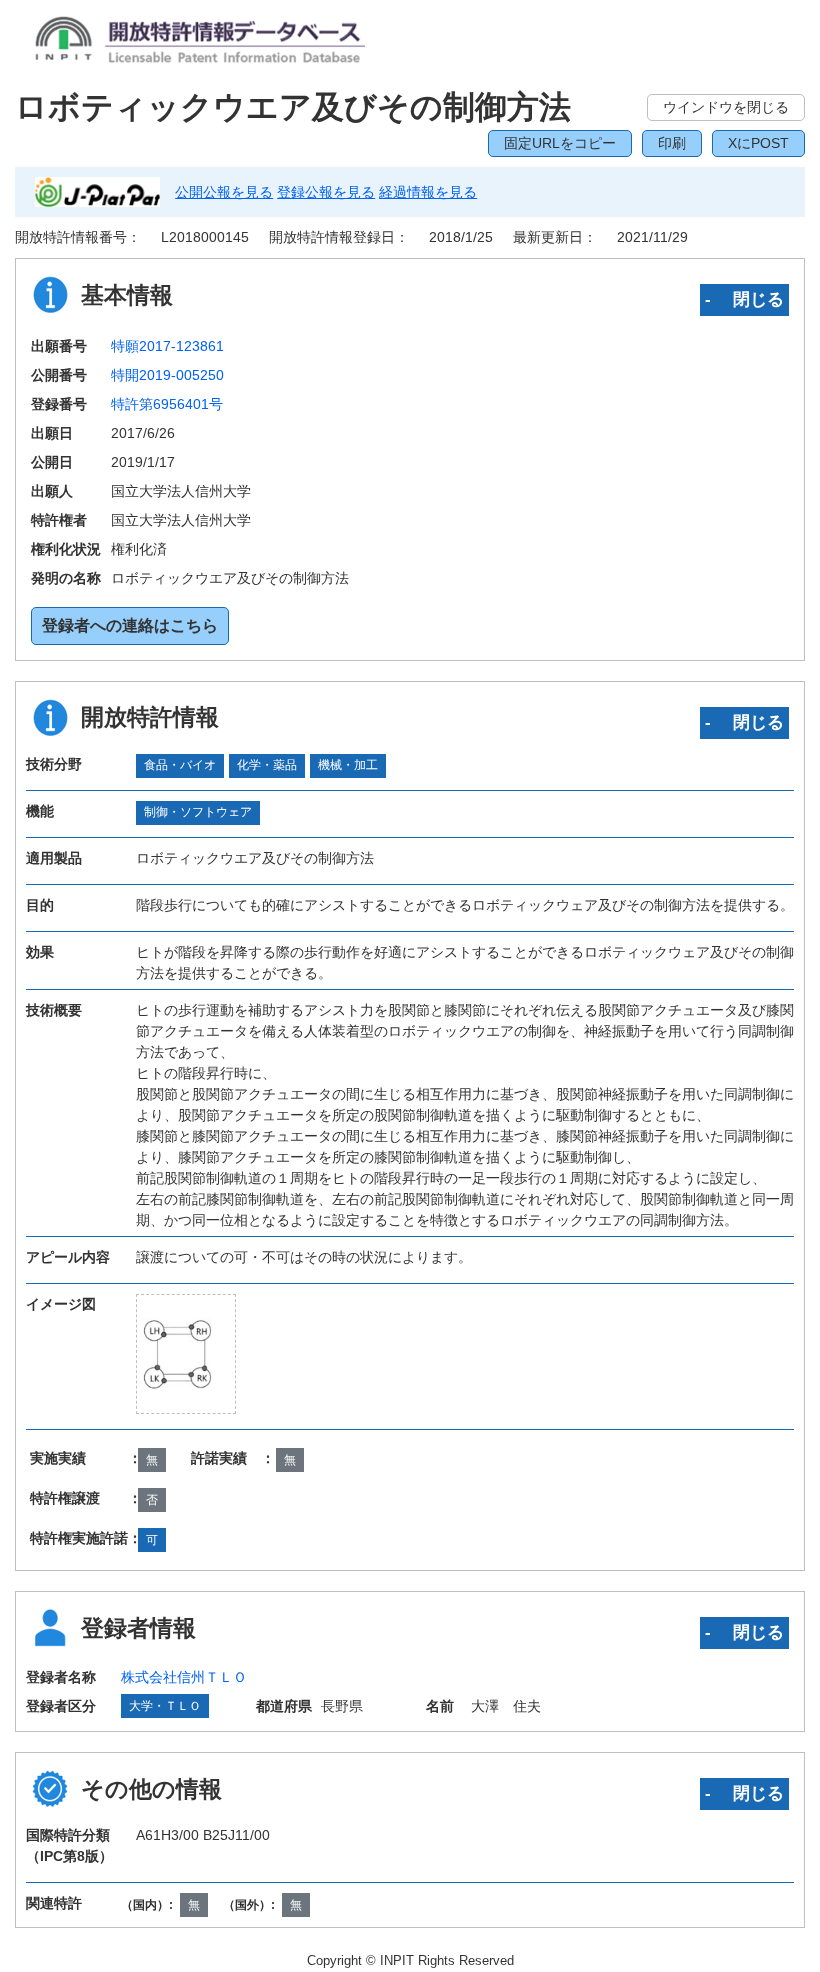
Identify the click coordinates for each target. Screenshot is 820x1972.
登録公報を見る (326, 192)
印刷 (672, 143)
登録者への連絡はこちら (130, 625)
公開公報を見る (224, 192)
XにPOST (758, 143)
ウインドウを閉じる (726, 107)
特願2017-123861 (167, 346)
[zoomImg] (186, 1353)
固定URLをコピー (560, 143)
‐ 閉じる (744, 299)
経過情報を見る (428, 192)
